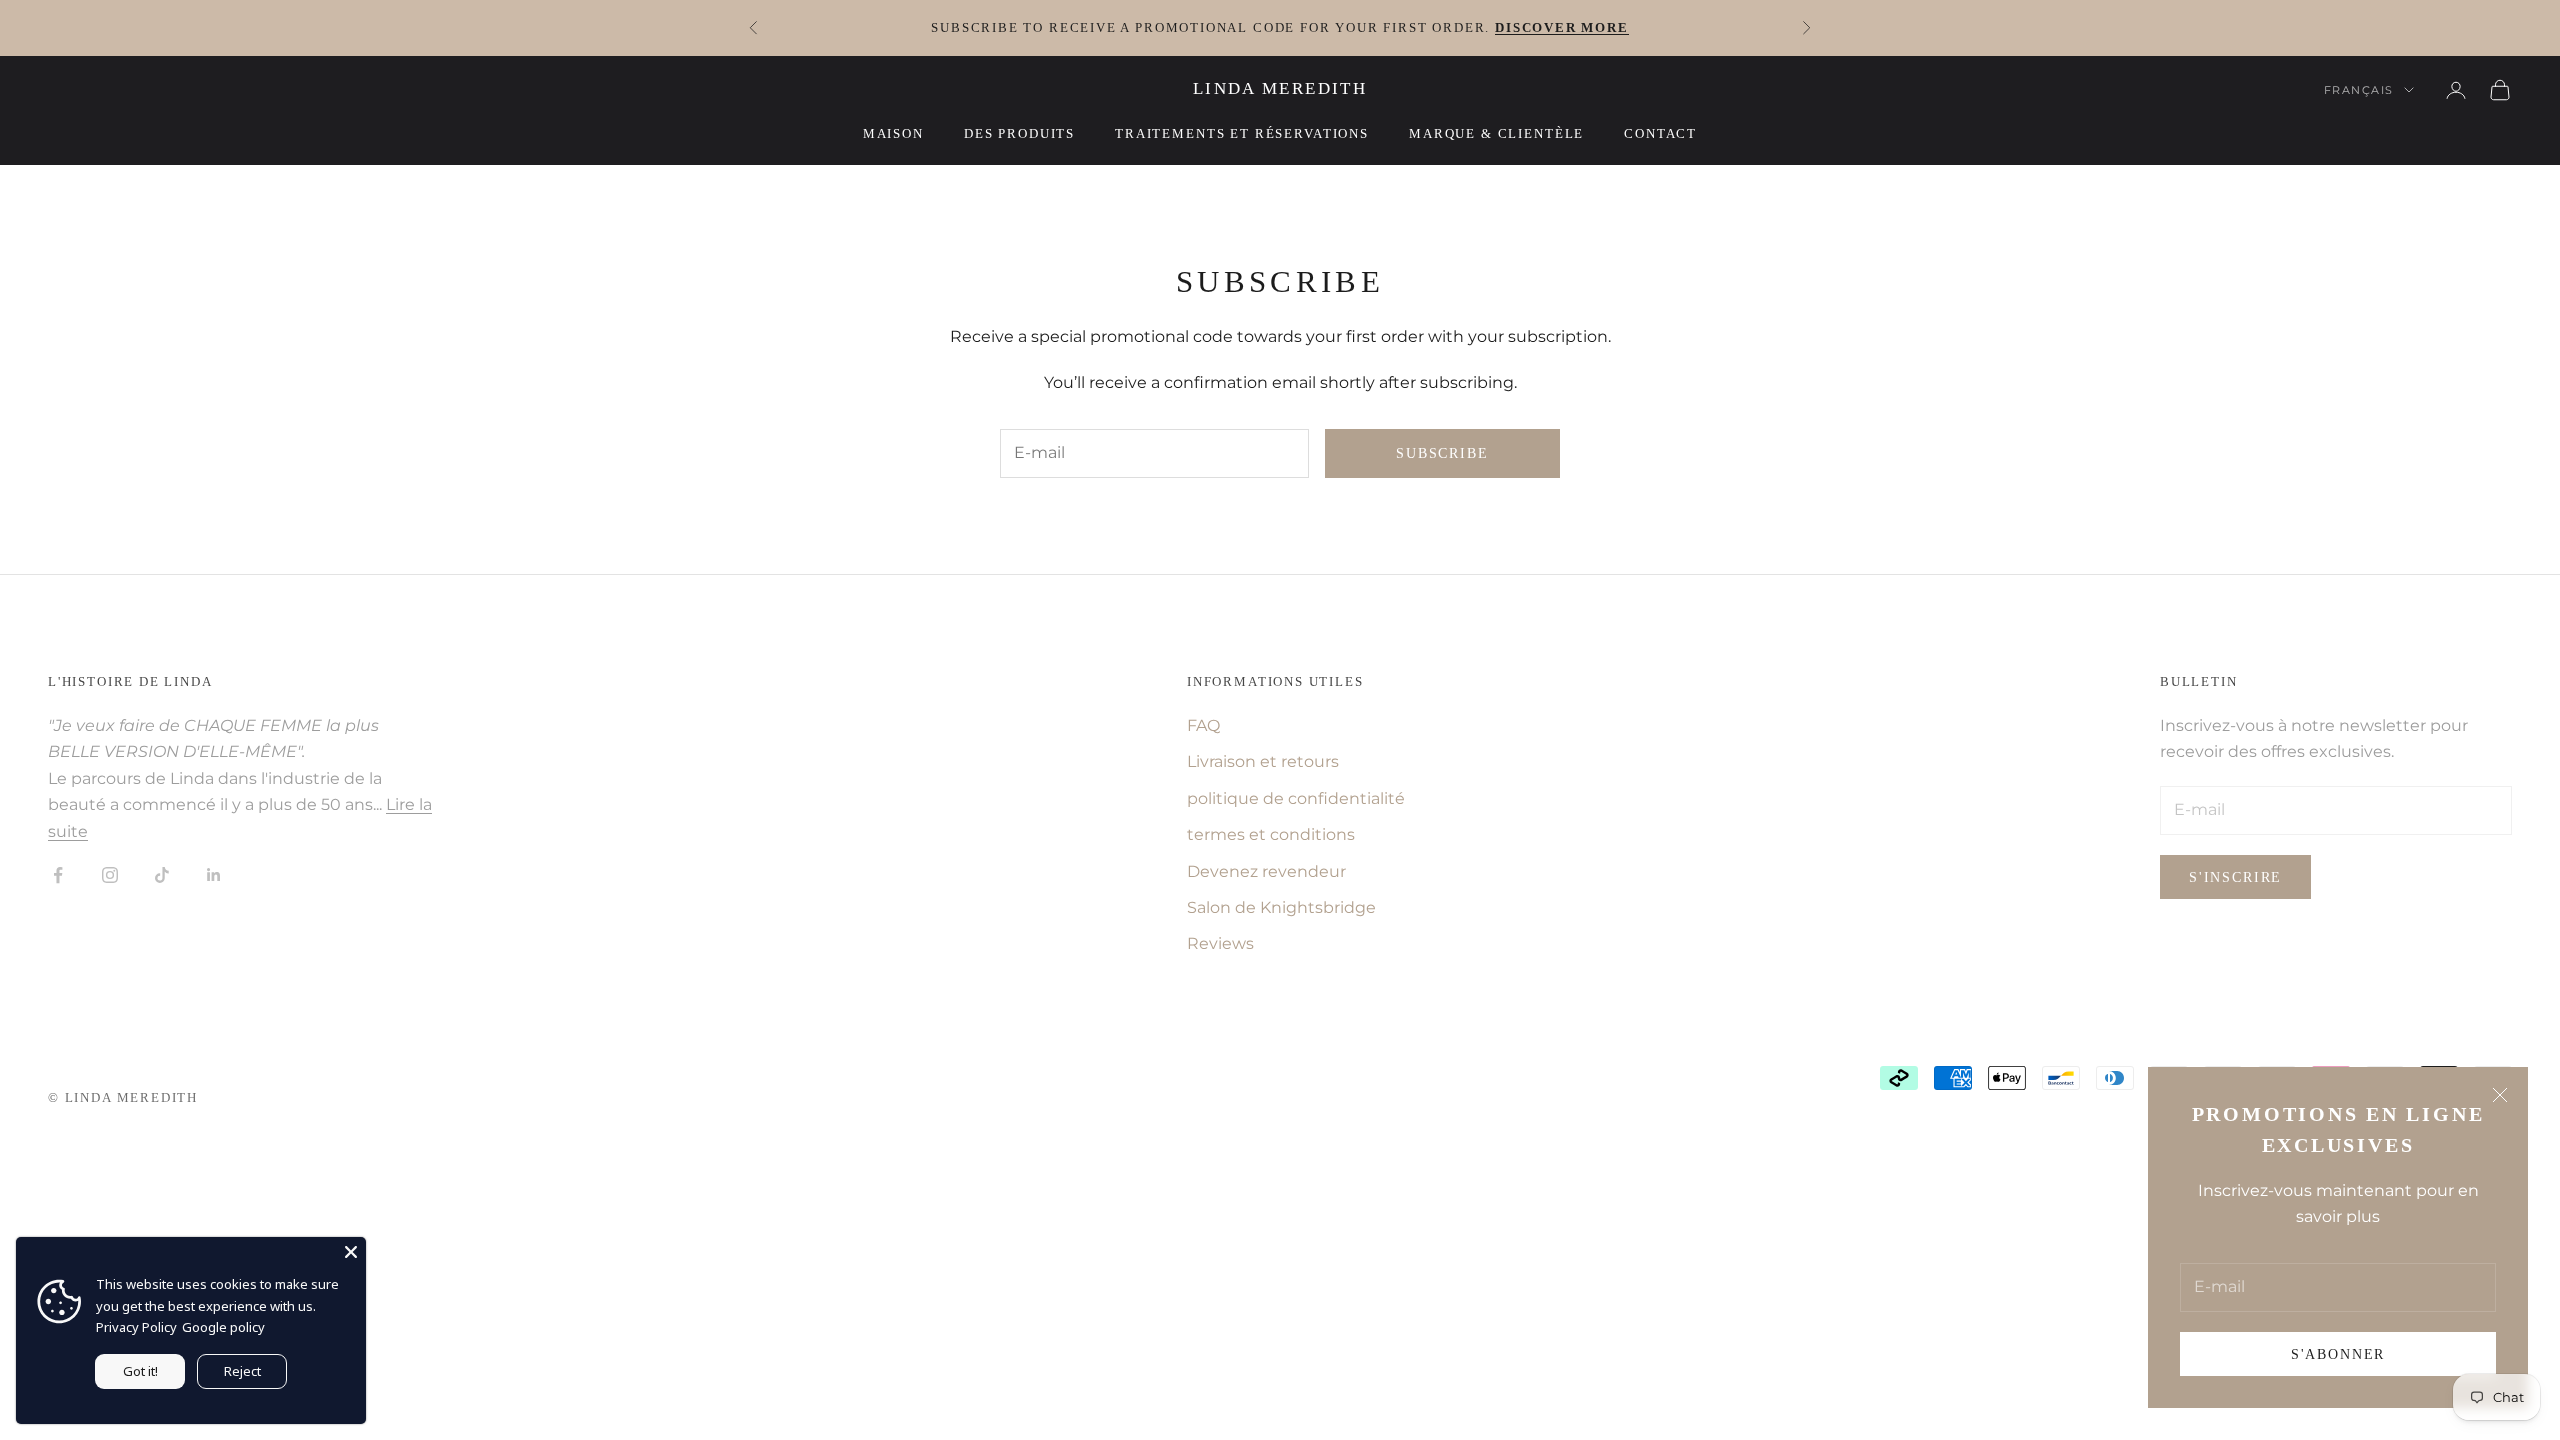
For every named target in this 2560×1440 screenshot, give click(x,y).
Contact (1660, 133)
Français (2359, 90)
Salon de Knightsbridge (1281, 907)
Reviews (1220, 943)
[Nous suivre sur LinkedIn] (214, 875)
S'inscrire (2235, 877)
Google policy (223, 1327)
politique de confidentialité (1296, 798)
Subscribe (1442, 453)
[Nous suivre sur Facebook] (58, 875)
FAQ (1203, 725)
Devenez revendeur (1266, 871)
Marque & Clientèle (1496, 133)
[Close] (351, 1252)
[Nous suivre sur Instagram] (110, 875)
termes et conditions (1271, 834)
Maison (893, 133)
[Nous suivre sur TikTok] (162, 875)
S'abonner (2338, 1354)
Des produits (1019, 133)
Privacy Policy (136, 1327)
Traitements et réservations (1242, 133)
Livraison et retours (1263, 761)
